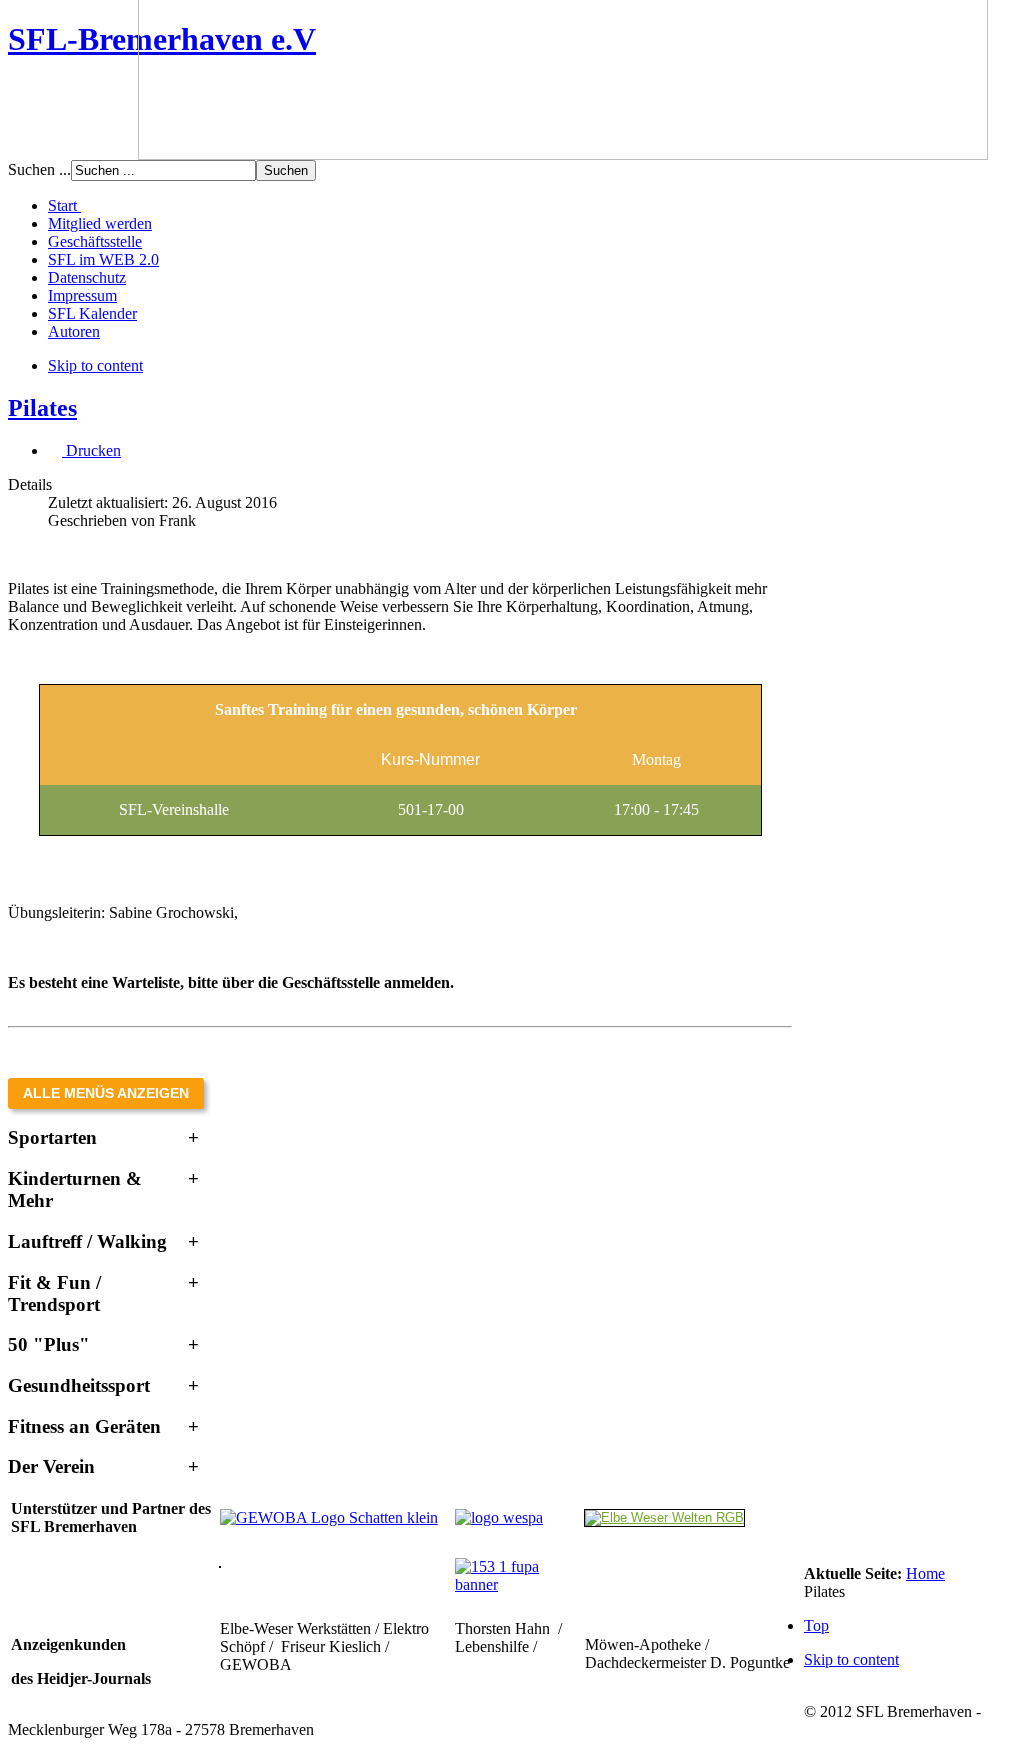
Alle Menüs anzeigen (106, 1093)
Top (816, 1625)
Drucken (91, 450)
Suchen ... (39, 169)
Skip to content (95, 365)
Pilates (42, 408)
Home (925, 1573)
